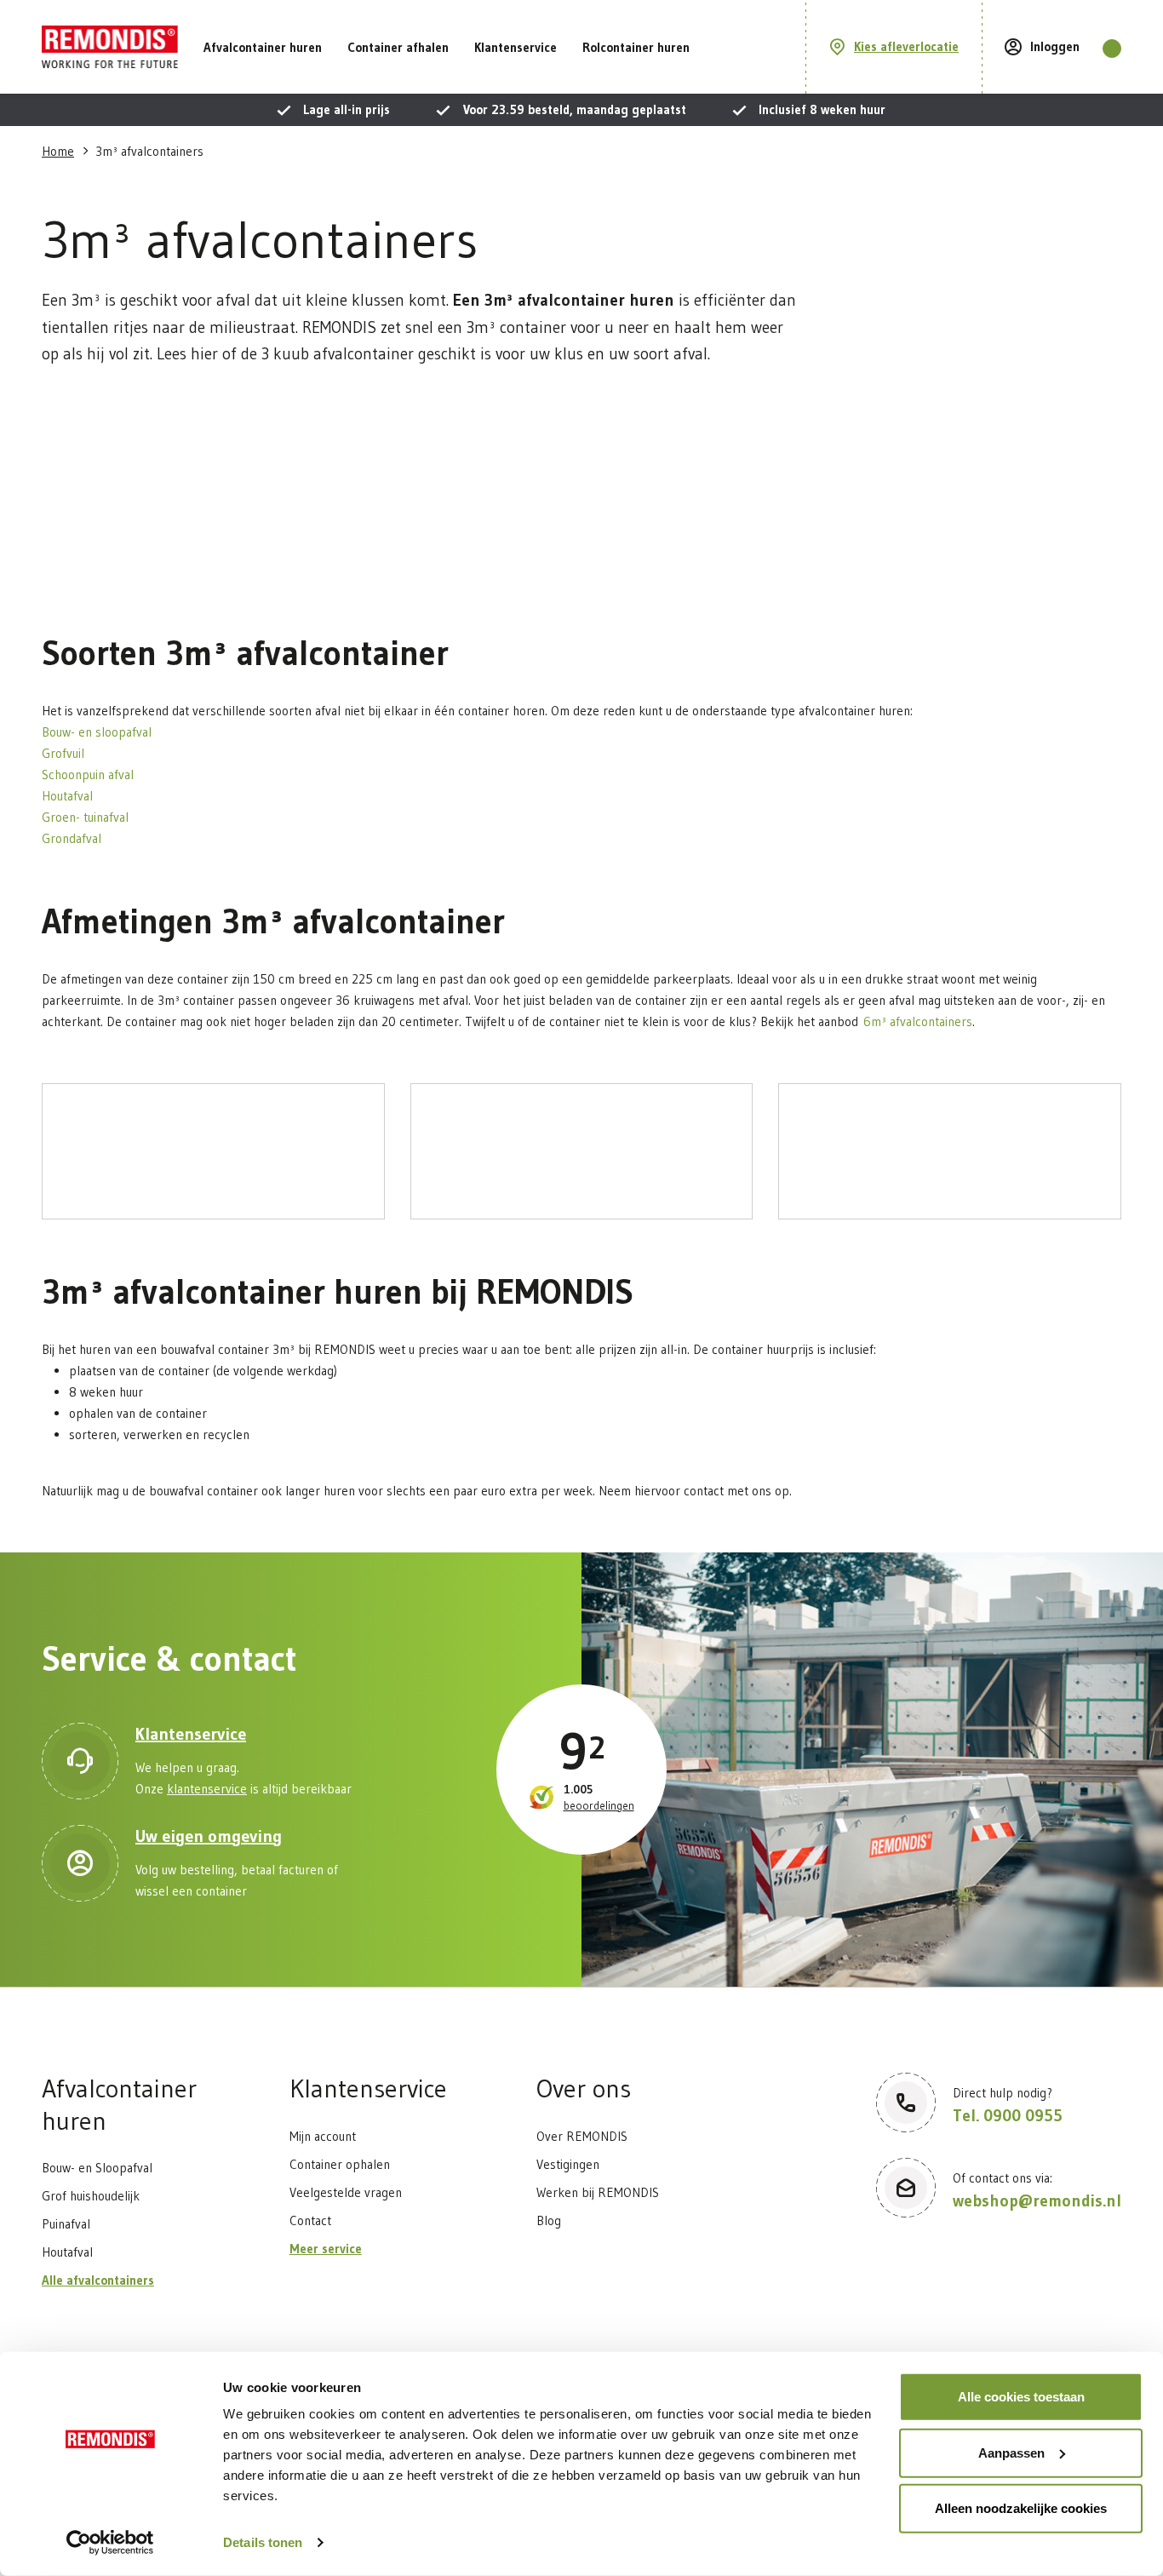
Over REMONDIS (582, 2136)
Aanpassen (1011, 2452)
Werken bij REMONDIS (598, 2192)
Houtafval (70, 796)
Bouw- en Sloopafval (97, 2168)
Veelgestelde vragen (346, 2192)
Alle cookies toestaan (1021, 2397)
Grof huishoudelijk (91, 2196)
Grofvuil (66, 753)
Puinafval (66, 2224)
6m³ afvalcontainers (918, 1021)
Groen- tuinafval (88, 817)
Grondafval (72, 838)
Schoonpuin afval (88, 775)
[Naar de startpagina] (110, 47)
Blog (549, 2220)
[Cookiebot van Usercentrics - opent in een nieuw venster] (110, 2543)
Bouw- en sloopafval (99, 732)
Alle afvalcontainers (98, 2280)
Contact (310, 2220)
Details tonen (263, 2542)
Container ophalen (340, 2164)
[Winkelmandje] (1112, 49)
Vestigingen (568, 2164)
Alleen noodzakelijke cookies (1021, 2508)
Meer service (326, 2249)
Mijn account (323, 2136)
